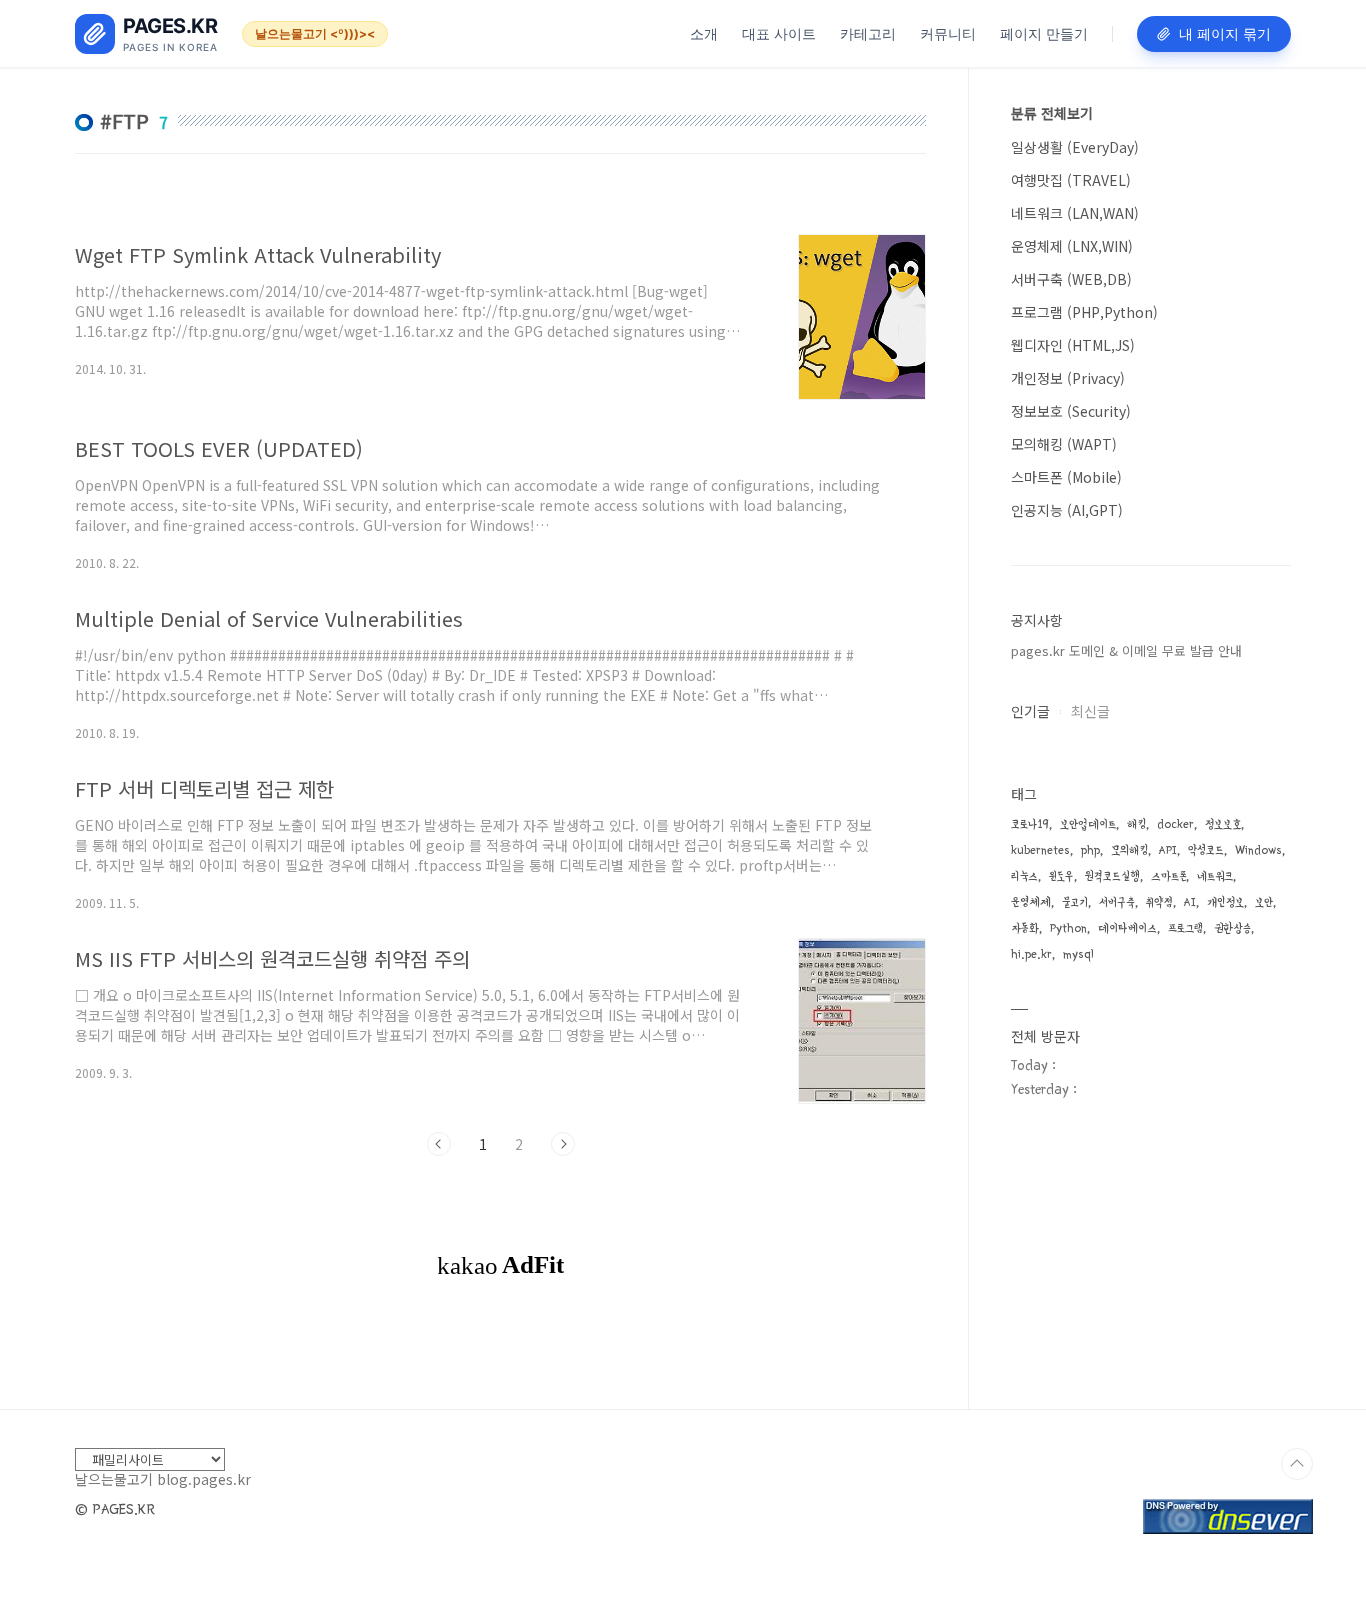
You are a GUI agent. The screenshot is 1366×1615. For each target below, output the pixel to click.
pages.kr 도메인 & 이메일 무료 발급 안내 (1126, 650)
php (1090, 850)
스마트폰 (1168, 876)
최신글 (1090, 711)
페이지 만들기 (1044, 33)
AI (1190, 902)
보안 (1264, 902)
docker (1175, 824)
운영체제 (1031, 902)
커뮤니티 (948, 33)
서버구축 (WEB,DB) (1071, 279)
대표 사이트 (779, 33)
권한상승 (1232, 928)
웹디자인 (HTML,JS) (1073, 345)
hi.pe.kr (1031, 954)
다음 (563, 1144)
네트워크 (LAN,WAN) (1075, 213)
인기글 (1030, 711)
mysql (1078, 954)
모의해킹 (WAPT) (1064, 444)
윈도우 (1061, 876)
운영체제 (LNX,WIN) (1072, 246)
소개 (704, 33)
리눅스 (1024, 876)
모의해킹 (1129, 850)
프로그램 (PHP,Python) (1084, 312)
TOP (1297, 1464)
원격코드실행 (1112, 876)
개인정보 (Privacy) (1068, 378)
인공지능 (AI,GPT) (1067, 510)
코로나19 (1030, 824)
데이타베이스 (1127, 928)
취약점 (1159, 902)
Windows (1258, 850)
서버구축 (1117, 902)
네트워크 (1215, 876)
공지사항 (1037, 620)
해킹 (1136, 824)
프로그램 (1185, 928)
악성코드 (1206, 850)
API (1168, 850)
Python (1068, 928)
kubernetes (1040, 850)
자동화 (1025, 928)
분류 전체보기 (1052, 113)
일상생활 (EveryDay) (1075, 147)
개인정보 (1225, 902)
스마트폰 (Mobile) (1066, 477)
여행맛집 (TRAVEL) (1071, 180)
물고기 (1075, 902)
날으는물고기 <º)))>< (315, 33)
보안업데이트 (1088, 824)
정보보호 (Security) (1071, 411)
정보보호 (1223, 824)
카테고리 (868, 33)
